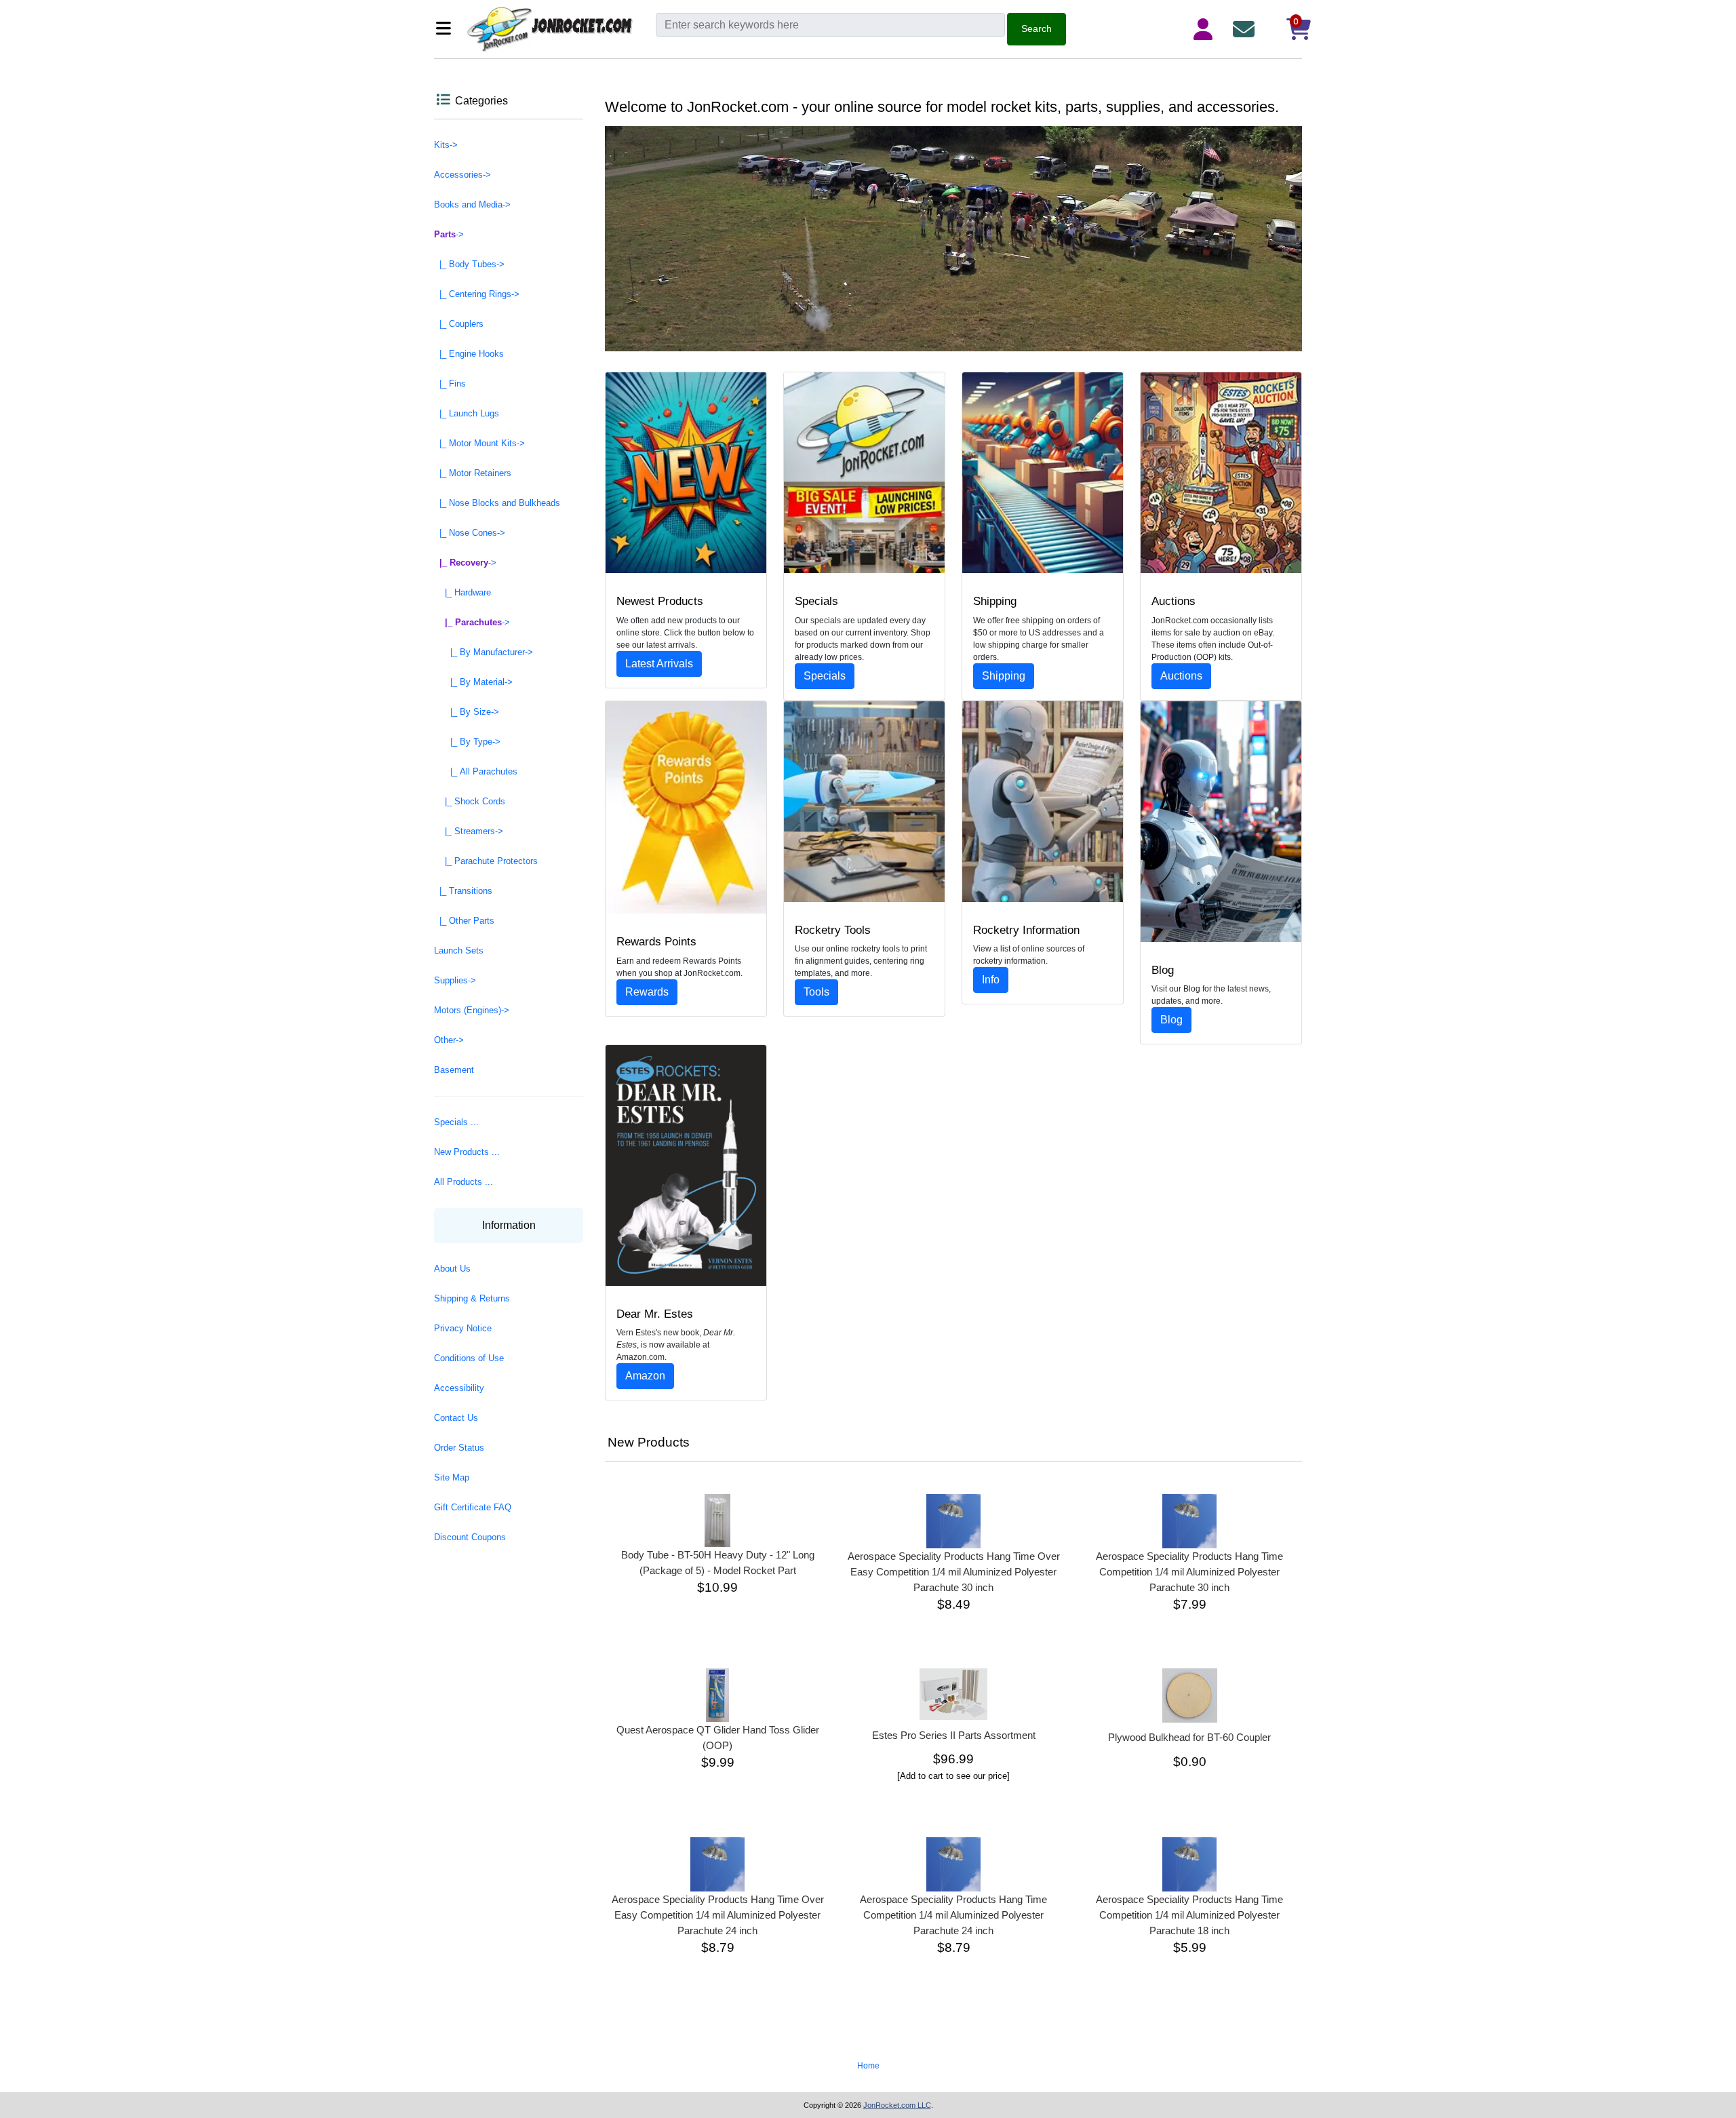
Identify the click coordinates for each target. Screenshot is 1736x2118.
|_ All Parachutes (476, 771)
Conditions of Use (469, 1358)
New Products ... (467, 1152)
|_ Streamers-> (469, 831)
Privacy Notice (463, 1328)
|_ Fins (450, 384)
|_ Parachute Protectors (486, 861)
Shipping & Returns (472, 1298)
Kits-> (446, 145)
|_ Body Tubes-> (469, 264)
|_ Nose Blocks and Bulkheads (497, 503)
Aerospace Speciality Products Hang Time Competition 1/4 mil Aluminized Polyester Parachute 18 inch (1189, 1915)
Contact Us (456, 1418)
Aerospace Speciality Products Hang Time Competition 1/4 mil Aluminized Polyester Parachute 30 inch (1189, 1572)
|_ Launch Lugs (467, 413)
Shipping (1004, 676)
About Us (452, 1269)
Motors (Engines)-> (472, 1010)
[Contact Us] (1246, 29)
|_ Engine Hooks (469, 354)
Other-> (449, 1040)
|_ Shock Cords (470, 801)
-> (449, 234)
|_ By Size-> (467, 712)
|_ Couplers (459, 324)
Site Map (452, 1477)
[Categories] (447, 30)
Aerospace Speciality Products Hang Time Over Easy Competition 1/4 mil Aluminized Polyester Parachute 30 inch (954, 1572)
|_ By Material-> (473, 682)
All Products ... (463, 1182)
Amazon (645, 1376)
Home (868, 2066)
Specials (825, 676)
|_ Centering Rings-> (477, 294)
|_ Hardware (462, 592)
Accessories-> (462, 175)
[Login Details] (1206, 29)
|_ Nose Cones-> (470, 533)
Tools (816, 992)
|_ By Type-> (467, 742)
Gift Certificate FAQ (473, 1507)
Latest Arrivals (659, 664)
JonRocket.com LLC (897, 2105)
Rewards (647, 992)
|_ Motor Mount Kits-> (479, 443)
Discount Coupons (470, 1537)
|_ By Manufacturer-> (484, 652)
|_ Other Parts (464, 921)
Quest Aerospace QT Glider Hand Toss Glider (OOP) (718, 1738)
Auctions (1181, 676)
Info (991, 980)
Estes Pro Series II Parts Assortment (954, 1735)
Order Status (459, 1448)
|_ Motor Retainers (473, 473)
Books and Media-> (472, 204)
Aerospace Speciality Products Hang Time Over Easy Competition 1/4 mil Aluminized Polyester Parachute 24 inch (718, 1915)
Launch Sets (459, 950)
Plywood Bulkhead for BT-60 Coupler (1189, 1737)
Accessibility (459, 1388)
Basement (454, 1070)
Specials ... (456, 1122)
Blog (1171, 1020)
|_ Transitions (463, 891)
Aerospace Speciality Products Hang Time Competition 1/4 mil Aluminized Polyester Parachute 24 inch (953, 1915)
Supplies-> (455, 980)
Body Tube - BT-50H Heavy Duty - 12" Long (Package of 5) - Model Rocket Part (718, 1563)
